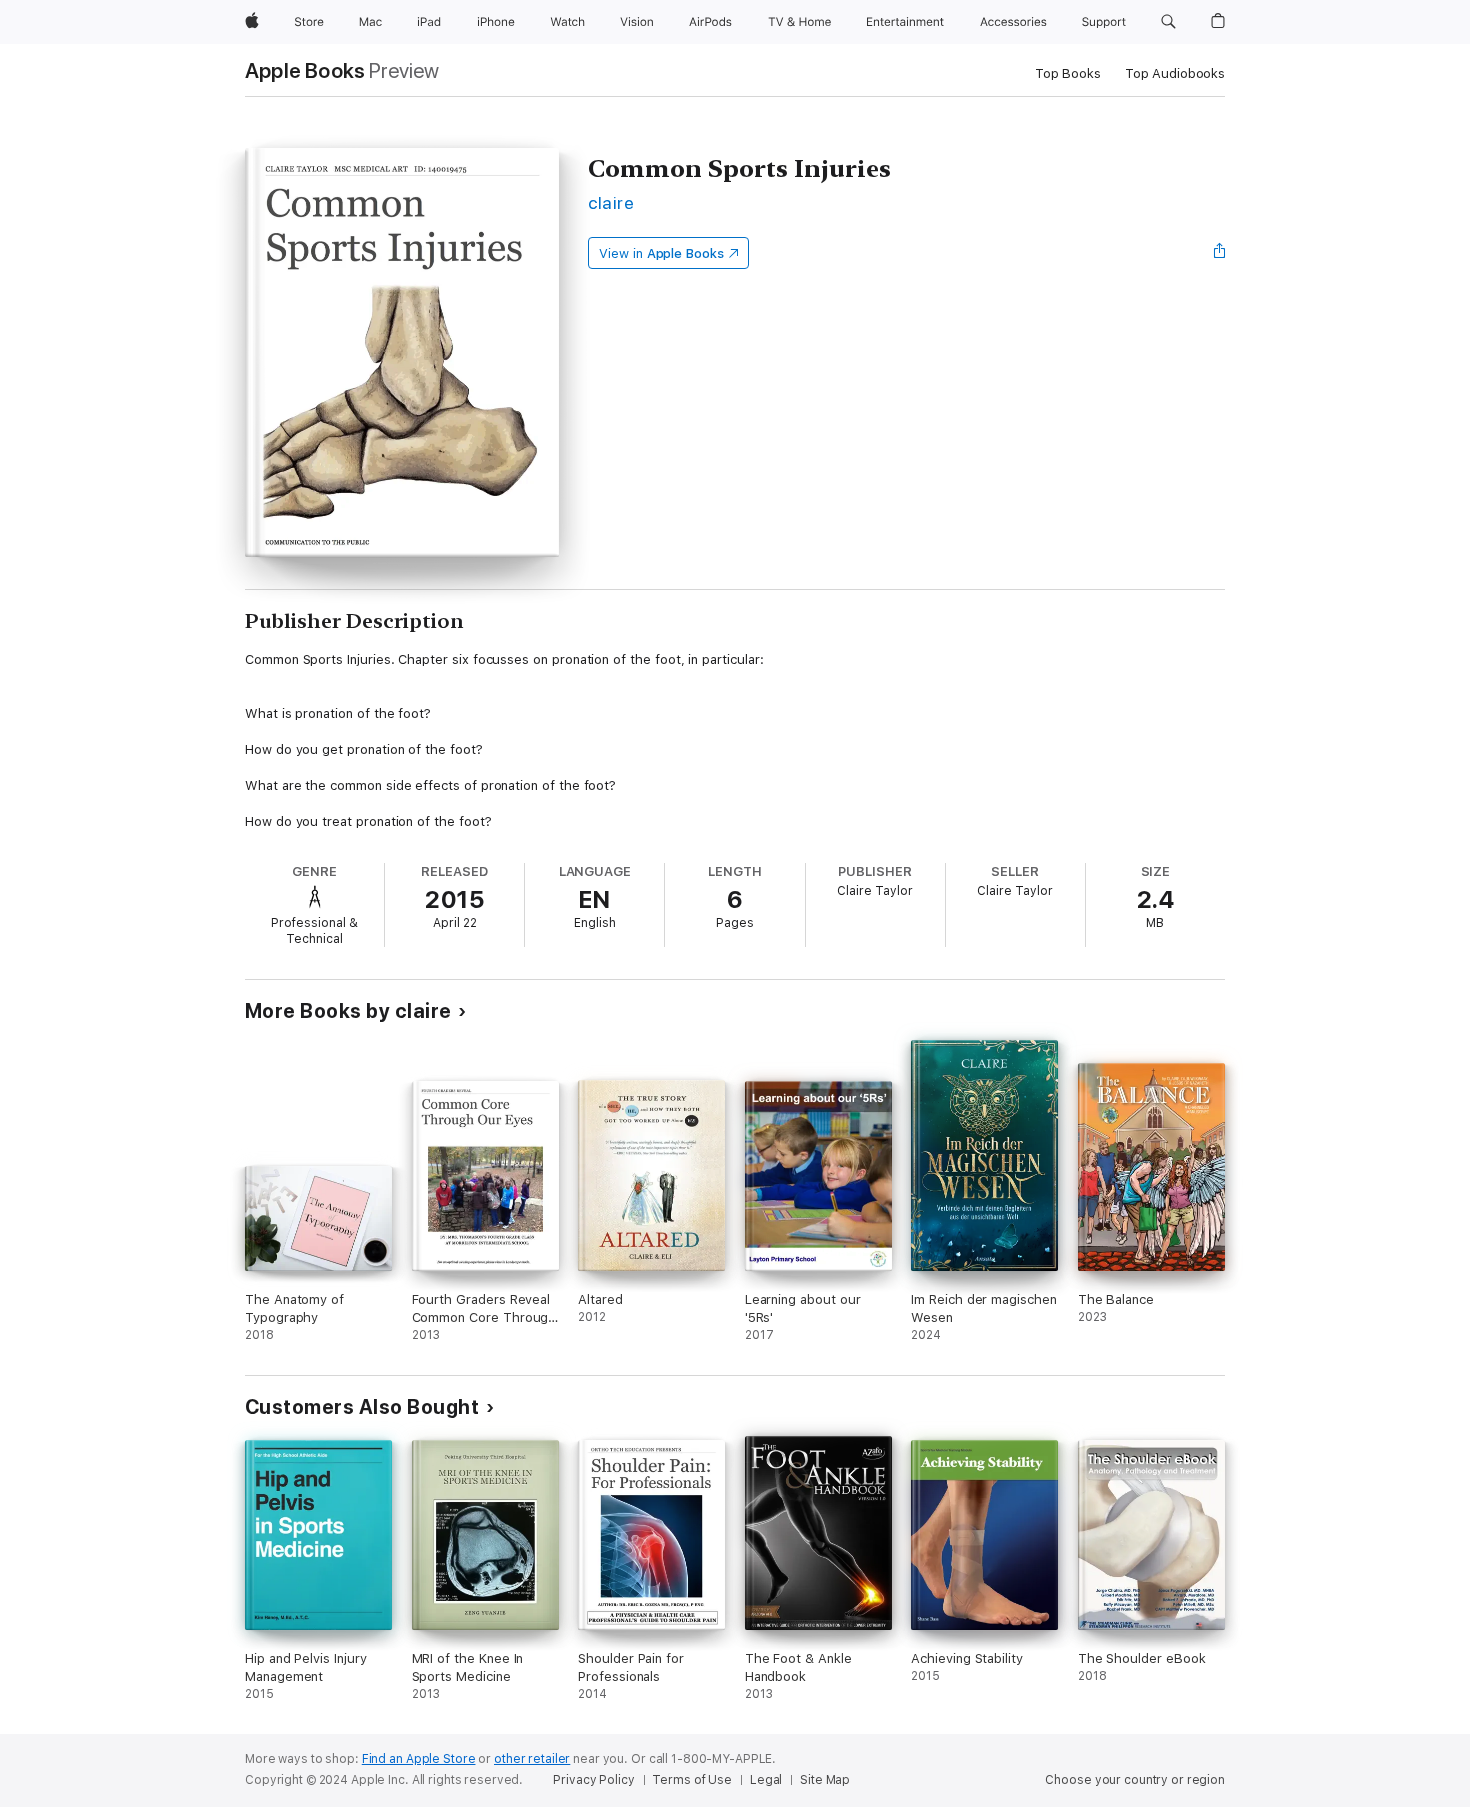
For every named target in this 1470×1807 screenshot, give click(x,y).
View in (661, 253)
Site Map (825, 1780)
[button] (1168, 22)
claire (611, 202)
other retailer (532, 1759)
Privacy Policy (593, 1780)
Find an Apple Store (419, 1759)
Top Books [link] (1068, 73)
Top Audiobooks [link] (1175, 73)
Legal (766, 1780)
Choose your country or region (1135, 1780)
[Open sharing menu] (1220, 253)
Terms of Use (692, 1780)
